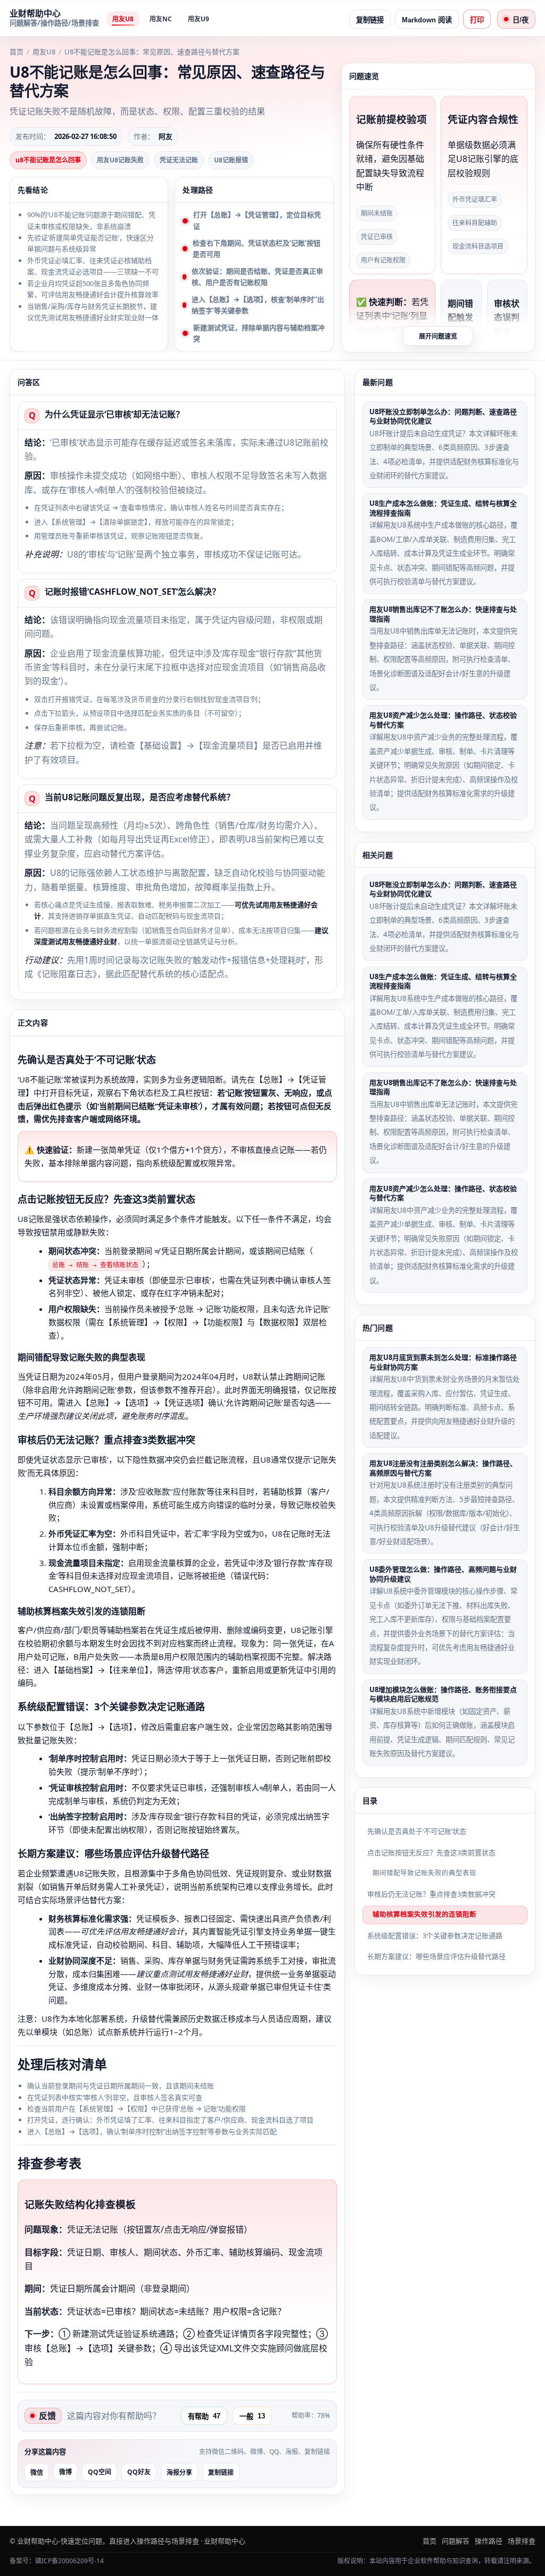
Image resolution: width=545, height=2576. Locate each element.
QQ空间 (100, 2472)
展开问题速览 (438, 337)
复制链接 (370, 20)
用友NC (161, 19)
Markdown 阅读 (427, 20)
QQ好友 (139, 2472)
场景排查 (522, 2541)
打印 (477, 20)
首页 (16, 52)
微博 (65, 2472)
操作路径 (489, 2541)
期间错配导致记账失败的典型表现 (424, 1873)
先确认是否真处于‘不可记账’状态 (417, 1831)
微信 (37, 2473)
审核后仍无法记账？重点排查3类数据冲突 (431, 1894)
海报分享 (179, 2473)
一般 (252, 2416)
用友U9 (199, 19)
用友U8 (123, 19)
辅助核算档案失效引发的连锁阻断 (424, 1914)
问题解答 (456, 2541)
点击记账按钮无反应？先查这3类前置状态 (431, 1852)
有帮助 (204, 2416)
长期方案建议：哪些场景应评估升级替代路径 (436, 1956)
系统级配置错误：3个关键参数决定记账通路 (435, 1935)
